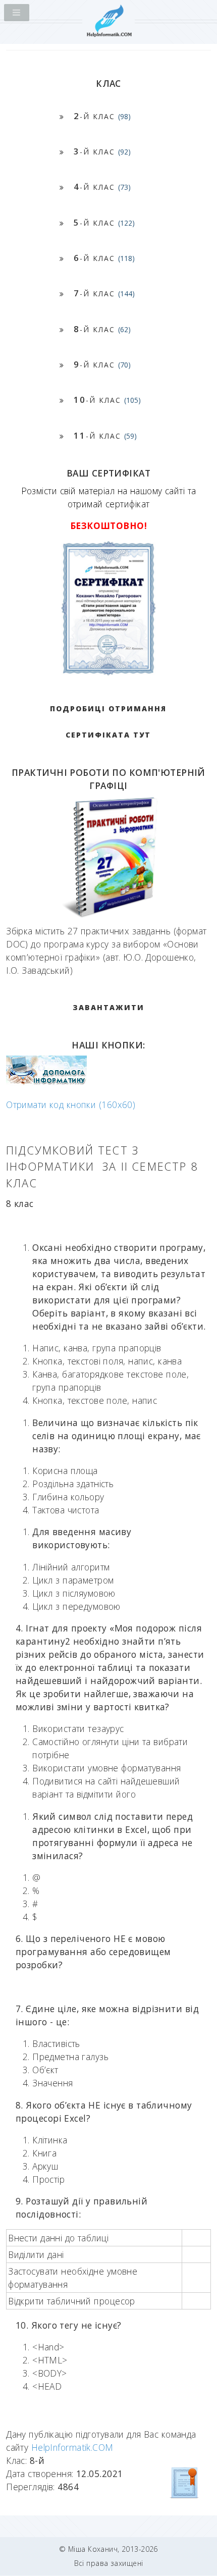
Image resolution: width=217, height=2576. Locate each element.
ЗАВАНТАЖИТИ (108, 1007)
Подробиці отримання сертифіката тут (108, 722)
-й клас (102, 116)
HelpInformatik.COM (72, 2447)
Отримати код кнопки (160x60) (71, 1105)
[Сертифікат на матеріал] (185, 2482)
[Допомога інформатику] (46, 1082)
